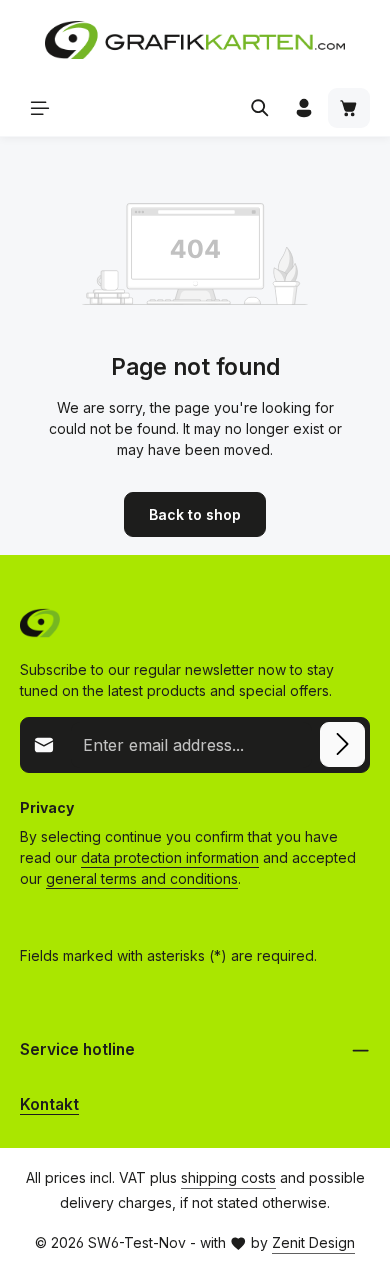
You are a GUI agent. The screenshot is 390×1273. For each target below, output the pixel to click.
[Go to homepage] (195, 40)
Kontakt (49, 1104)
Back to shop (195, 514)
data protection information (170, 857)
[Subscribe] (342, 744)
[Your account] (304, 108)
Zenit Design (313, 1242)
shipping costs (228, 1177)
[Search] (260, 108)
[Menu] (40, 108)
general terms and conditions (142, 878)
